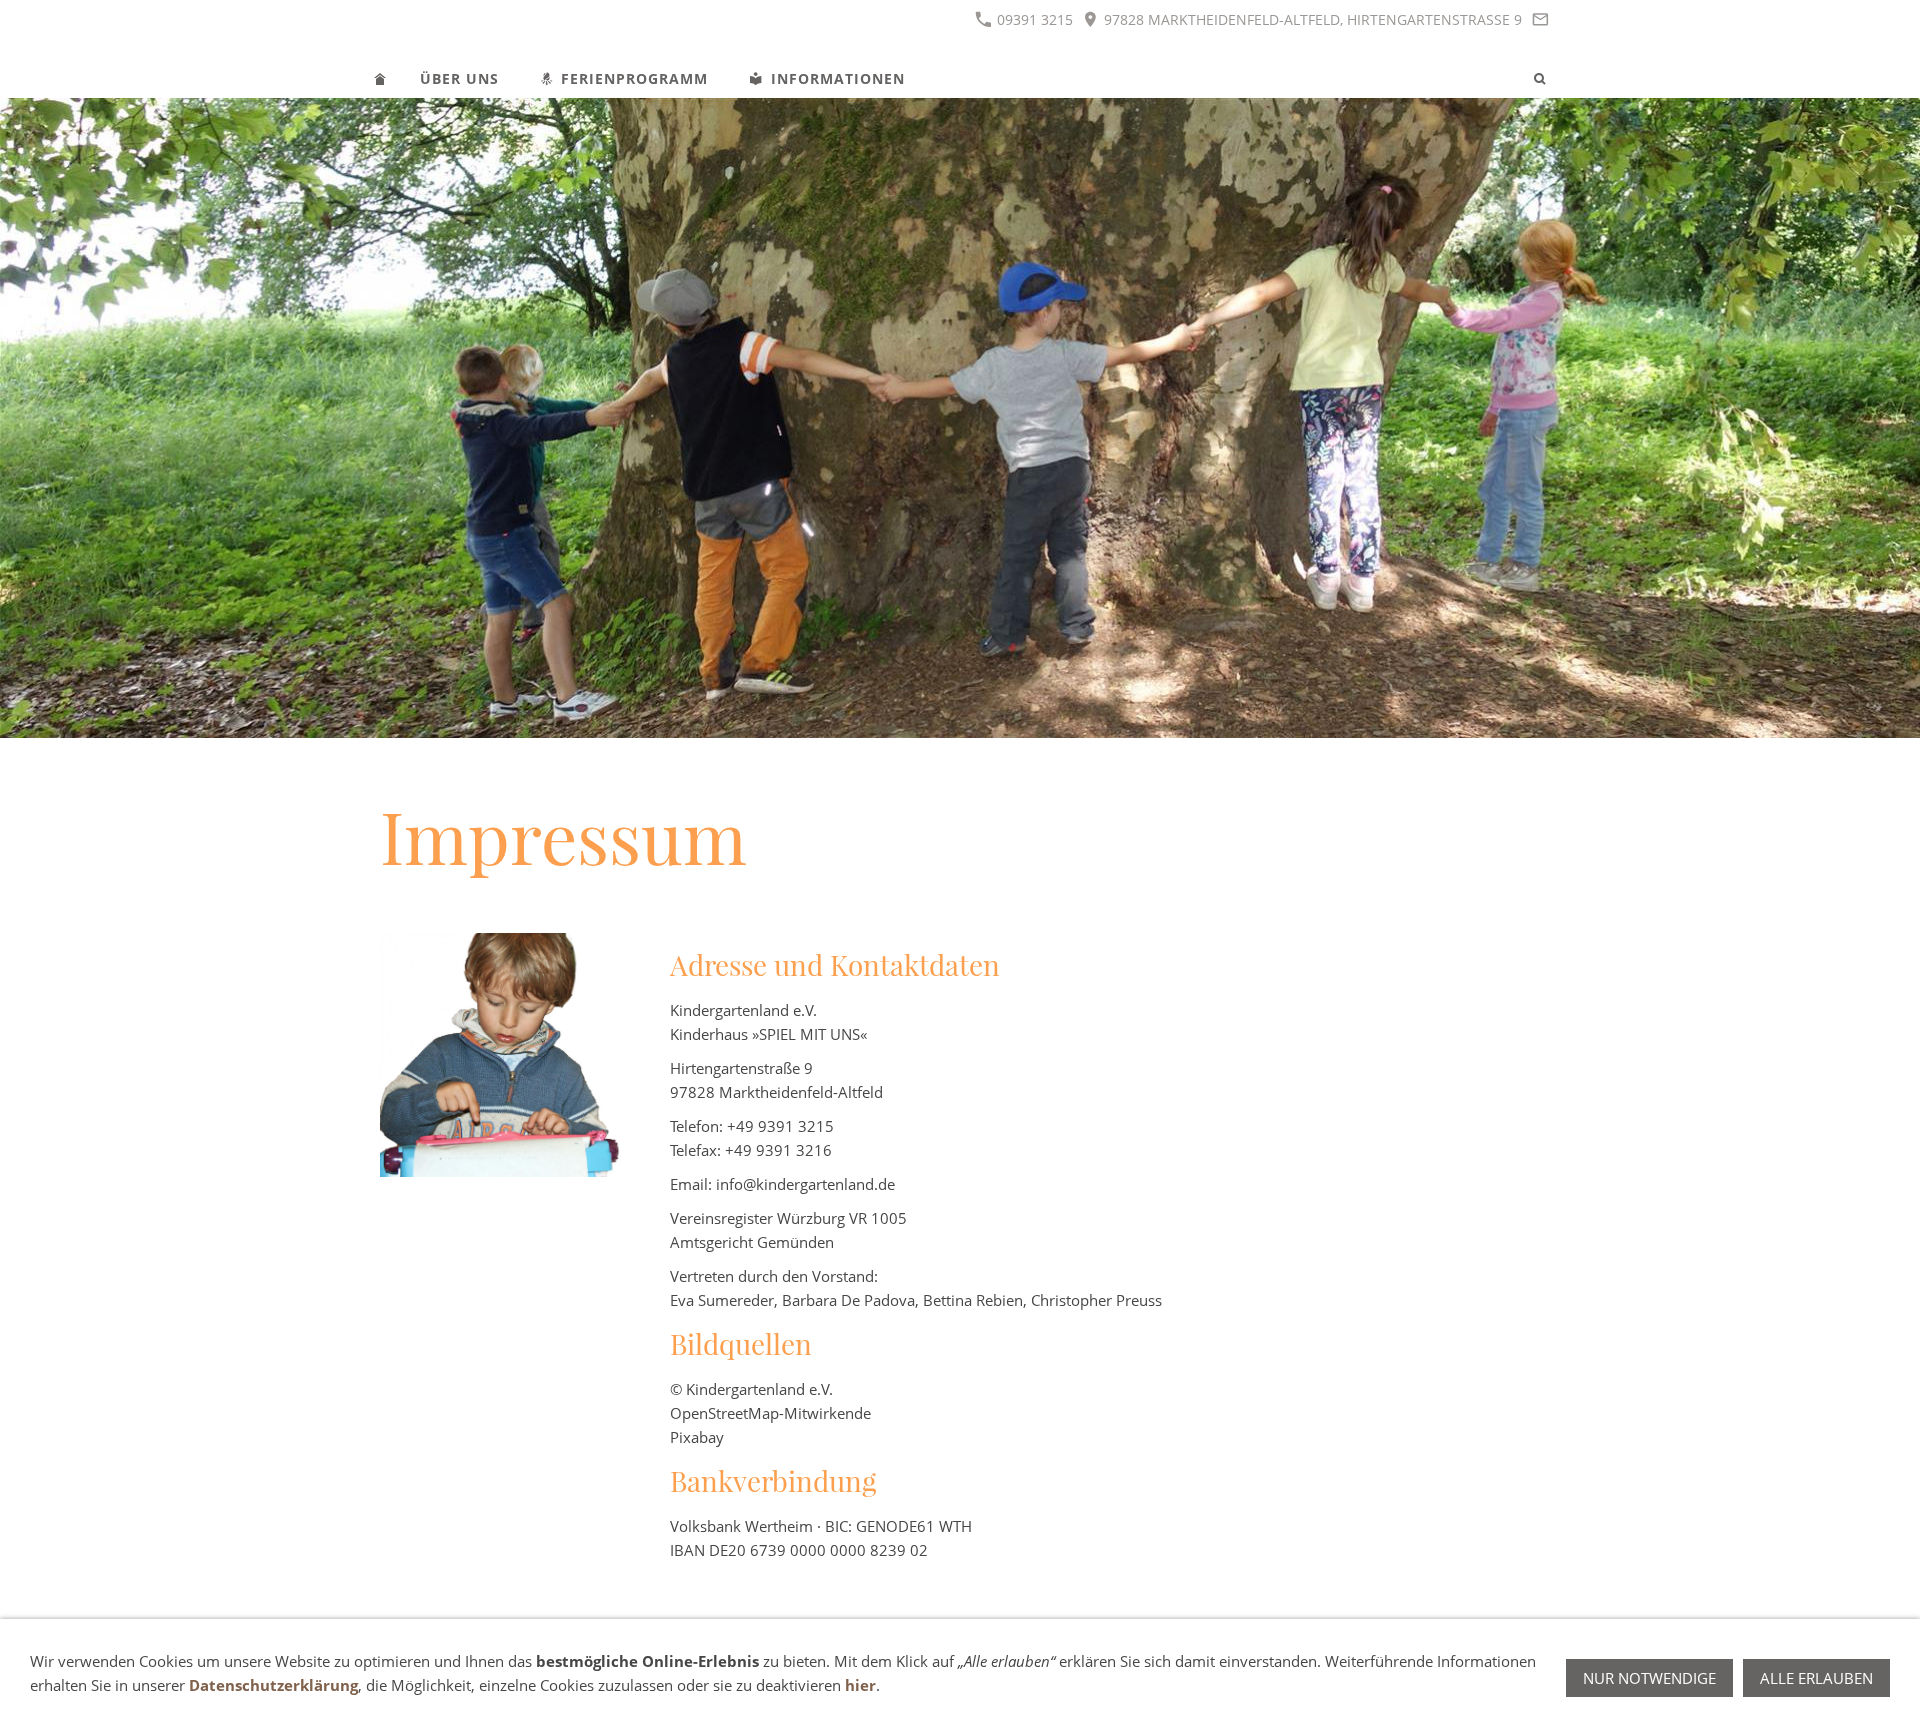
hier (860, 1685)
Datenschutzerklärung (273, 1685)
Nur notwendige (1649, 1678)
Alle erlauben (1816, 1678)
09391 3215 (1033, 19)
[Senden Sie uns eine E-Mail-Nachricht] (1540, 19)
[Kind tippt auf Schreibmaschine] (502, 1055)
